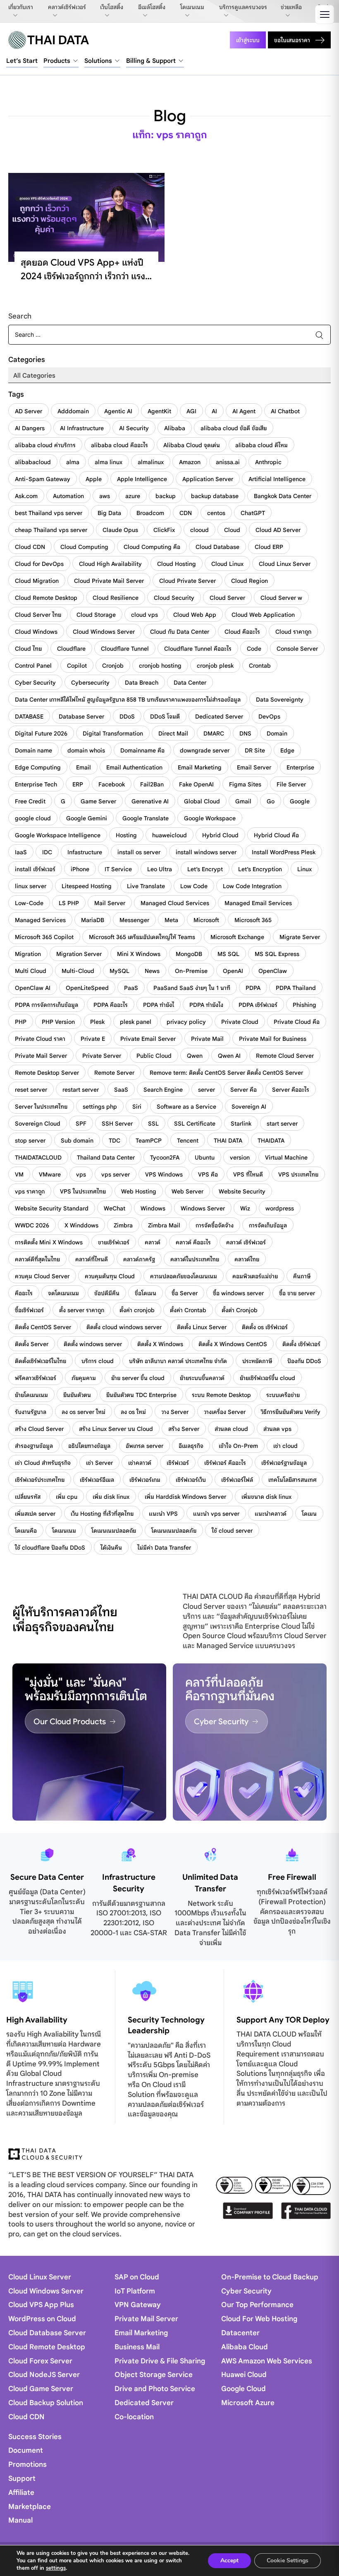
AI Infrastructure (82, 428)
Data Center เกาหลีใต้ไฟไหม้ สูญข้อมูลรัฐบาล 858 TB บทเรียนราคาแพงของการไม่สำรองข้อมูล (128, 700)
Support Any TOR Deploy (283, 2020)
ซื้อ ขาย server (297, 1293)
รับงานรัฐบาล (31, 1412)
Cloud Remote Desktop (46, 598)
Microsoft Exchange (237, 937)
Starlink (241, 1124)
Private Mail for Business (273, 1039)
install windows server (206, 852)
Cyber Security (35, 683)
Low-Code (29, 903)
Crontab (260, 666)
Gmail (243, 801)
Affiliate (21, 2493)
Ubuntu (205, 1157)
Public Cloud (154, 1056)
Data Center (190, 683)
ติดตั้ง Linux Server (202, 1327)
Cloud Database (217, 547)
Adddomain (73, 411)
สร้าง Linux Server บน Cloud (116, 1429)
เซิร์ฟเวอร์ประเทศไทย (40, 1480)
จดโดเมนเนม (63, 1293)
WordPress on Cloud (42, 2319)
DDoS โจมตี (165, 716)
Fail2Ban (152, 784)
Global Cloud (202, 801)
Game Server (98, 801)
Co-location (134, 2417)
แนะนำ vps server (216, 1514)
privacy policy (186, 1022)
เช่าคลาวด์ (140, 1463)
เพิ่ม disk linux (111, 1497)
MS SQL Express (277, 954)
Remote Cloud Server (285, 1056)
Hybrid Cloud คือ (276, 835)
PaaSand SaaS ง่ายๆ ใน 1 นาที (192, 988)
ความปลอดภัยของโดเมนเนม (184, 1276)
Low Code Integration (252, 886)
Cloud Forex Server (40, 2361)
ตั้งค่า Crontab (188, 1310)
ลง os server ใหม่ (84, 1412)
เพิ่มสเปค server (35, 1514)
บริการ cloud (98, 1361)
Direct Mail (173, 733)
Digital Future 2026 (41, 733)
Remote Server (114, 1073)
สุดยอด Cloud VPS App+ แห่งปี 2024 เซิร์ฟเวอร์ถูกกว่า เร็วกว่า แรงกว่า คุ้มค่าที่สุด (83, 270)
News (152, 971)
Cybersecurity (90, 683)
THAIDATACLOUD (38, 1157)
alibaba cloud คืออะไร (119, 445)
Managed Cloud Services (175, 903)
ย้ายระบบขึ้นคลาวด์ (202, 1378)
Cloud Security (174, 598)
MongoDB (189, 954)
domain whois (86, 750)
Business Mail (137, 2347)
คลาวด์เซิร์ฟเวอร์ (67, 7)
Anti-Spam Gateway (43, 479)
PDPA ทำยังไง (206, 1005)
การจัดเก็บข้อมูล (268, 1225)
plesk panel (136, 1022)
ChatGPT (253, 513)
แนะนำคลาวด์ (271, 1514)
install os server (139, 852)
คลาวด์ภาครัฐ (139, 1259)
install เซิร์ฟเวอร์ (35, 869)
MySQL (119, 971)
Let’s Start (22, 61)
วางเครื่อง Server (225, 1412)
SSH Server (117, 1124)
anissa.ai (228, 462)
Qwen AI (229, 1056)
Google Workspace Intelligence (58, 835)
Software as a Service (186, 1107)
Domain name (33, 750)
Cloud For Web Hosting (259, 2319)
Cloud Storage (96, 615)
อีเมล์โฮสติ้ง (152, 7)
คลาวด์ (153, 1242)
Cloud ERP (269, 547)
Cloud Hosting (177, 564)
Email (84, 767)
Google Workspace (210, 818)
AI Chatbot (285, 411)
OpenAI (233, 971)
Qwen (195, 1056)
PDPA (253, 988)
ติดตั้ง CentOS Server (43, 1327)
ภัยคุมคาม (84, 1378)
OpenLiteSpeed (87, 988)
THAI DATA (228, 1141)
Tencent (188, 1141)
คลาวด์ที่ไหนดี (92, 1259)
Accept (229, 2560)
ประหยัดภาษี (257, 1361)
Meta (171, 920)
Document (26, 2450)
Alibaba (175, 428)
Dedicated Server (219, 716)
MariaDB (93, 920)
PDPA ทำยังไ (159, 1005)
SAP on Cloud (137, 2277)
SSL (153, 1124)
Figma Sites (245, 784)
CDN (186, 513)
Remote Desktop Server (47, 1073)
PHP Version (58, 1022)
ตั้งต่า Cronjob (240, 1310)
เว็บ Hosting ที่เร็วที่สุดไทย (102, 1514)
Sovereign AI (249, 1107)
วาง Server (175, 1412)
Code (254, 649)
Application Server (208, 479)
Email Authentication (134, 767)
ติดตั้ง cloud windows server (124, 1327)
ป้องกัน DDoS (304, 1361)
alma (73, 462)
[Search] (320, 335)
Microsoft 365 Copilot (44, 937)
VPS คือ (208, 1174)
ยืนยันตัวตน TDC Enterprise (141, 1395)
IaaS (21, 852)
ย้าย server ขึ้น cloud (138, 1378)
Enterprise (300, 767)
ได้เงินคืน (111, 1548)
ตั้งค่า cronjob (137, 1310)
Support (22, 2479)
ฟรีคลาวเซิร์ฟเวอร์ (36, 1378)
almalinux (151, 462)
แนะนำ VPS (163, 1514)
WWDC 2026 (32, 1225)
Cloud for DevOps (39, 564)
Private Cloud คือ (297, 1022)
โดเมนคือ (26, 1531)
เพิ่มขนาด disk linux (266, 1497)
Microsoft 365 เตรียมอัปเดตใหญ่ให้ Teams (142, 937)
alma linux (109, 462)
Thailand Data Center (106, 1157)
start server (282, 1124)
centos (216, 513)
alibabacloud (33, 462)
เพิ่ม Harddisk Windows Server (185, 1497)
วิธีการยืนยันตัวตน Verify (291, 1412)
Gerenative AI (150, 801)
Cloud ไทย (28, 649)
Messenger (134, 920)
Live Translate (146, 886)
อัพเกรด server (144, 1446)
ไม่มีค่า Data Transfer (164, 1548)
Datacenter (240, 2333)
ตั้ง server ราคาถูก (82, 1310)
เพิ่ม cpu (67, 1497)
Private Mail (207, 1039)
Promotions (27, 2465)
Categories (27, 360)
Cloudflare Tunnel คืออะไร (198, 649)
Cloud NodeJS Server (44, 2375)
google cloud (33, 818)
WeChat (115, 1208)
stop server (30, 1141)
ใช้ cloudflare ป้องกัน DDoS (50, 1548)
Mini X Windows (139, 954)
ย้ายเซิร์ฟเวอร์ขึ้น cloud (267, 1378)
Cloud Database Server (47, 2333)
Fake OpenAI (196, 784)
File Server (291, 784)
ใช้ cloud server (232, 1531)
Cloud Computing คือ (152, 547)
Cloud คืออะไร (242, 632)
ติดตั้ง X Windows (160, 1344)
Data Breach (142, 683)
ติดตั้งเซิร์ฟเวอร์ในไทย (41, 1361)
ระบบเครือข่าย (283, 1395)
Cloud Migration (37, 581)
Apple (94, 479)
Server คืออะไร (291, 1090)
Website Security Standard (52, 1208)
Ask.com (26, 496)
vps (81, 1174)
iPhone (80, 869)
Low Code (194, 886)
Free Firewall (292, 1877)
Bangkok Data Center (283, 496)
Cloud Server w (281, 598)
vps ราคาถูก (30, 1191)
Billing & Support (151, 61)
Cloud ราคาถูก (293, 632)
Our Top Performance (257, 2305)
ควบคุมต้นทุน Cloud (110, 1276)
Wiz (245, 1208)
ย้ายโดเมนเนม (31, 1395)
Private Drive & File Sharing (160, 2361)
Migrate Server (300, 937)
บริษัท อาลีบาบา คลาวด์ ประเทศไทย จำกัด (178, 1361)
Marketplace (30, 2507)
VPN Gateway (138, 2305)
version (240, 1157)
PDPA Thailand (296, 988)
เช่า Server (99, 1463)
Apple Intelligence (142, 479)
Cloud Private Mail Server (109, 581)
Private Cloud (240, 1022)
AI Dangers (30, 428)
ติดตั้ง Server (32, 1344)
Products (57, 61)
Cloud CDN (30, 547)
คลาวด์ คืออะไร (193, 1242)
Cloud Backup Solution (46, 2403)
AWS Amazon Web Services (267, 2361)
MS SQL (228, 954)
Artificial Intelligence (277, 479)
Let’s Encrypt (205, 869)
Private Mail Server (41, 1056)
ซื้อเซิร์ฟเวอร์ (29, 1310)
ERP (78, 784)
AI (214, 411)
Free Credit (30, 801)
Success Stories (35, 2437)
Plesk (97, 1022)
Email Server (254, 767)
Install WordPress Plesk (284, 852)
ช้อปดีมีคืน (107, 1293)
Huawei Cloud (244, 2375)
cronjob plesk (215, 666)
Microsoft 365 (253, 920)
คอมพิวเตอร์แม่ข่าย (255, 1276)
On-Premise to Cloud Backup (270, 2277)
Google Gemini (87, 818)
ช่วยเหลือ (291, 7)
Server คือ (244, 1090)
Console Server (297, 649)
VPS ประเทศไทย (298, 1174)
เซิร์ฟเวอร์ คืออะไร (225, 1463)
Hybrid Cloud (220, 835)
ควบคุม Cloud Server (42, 1276)
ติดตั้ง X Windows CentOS (233, 1344)
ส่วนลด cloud (231, 1429)
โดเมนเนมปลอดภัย (174, 1531)
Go (271, 801)
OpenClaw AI (33, 988)
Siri (137, 1107)
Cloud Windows (36, 632)
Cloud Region (249, 581)
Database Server (81, 716)
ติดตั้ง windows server (93, 1344)
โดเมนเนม (192, 7)
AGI (191, 411)
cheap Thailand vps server (51, 530)
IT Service (118, 869)
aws (105, 496)
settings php (100, 1107)
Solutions (98, 61)
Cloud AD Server (278, 530)
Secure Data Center (47, 1877)
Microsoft (206, 920)
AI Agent (244, 411)
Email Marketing (200, 767)
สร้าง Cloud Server (39, 1429)
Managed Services (40, 920)
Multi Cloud (31, 971)
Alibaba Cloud (245, 2347)
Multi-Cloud (78, 971)
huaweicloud (169, 835)
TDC (115, 1141)
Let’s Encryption (260, 869)
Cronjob (113, 666)
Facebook (112, 784)
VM (19, 1174)
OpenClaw (273, 971)
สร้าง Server (184, 1429)
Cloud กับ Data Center (180, 632)
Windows (153, 1208)
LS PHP (69, 903)
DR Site (255, 750)
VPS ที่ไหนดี (248, 1174)
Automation (68, 496)
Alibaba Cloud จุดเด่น (192, 445)
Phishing (304, 1005)
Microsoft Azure (248, 2403)
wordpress (280, 1208)
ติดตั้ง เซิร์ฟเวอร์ (301, 1344)
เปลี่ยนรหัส (28, 1497)
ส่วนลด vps (277, 1429)
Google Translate (146, 818)
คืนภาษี (302, 1276)
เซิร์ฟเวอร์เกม (145, 1480)
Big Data (109, 513)
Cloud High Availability (110, 564)
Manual (20, 2520)
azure (133, 496)
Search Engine (163, 1090)
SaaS (121, 1090)
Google (300, 801)
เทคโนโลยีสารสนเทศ (292, 1480)
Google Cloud (244, 2389)
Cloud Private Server (187, 581)
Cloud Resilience (116, 598)
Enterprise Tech (36, 784)
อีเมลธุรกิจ (191, 1446)
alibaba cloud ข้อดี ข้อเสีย (234, 428)
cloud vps (144, 615)
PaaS (131, 988)
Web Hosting (139, 1191)
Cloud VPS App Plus (41, 2305)
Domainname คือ (142, 750)
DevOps (269, 716)
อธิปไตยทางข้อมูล (89, 1446)
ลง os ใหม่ (133, 1412)
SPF (81, 1124)
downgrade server (205, 750)
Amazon (190, 462)
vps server (116, 1174)
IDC (47, 852)
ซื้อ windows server (238, 1293)
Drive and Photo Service (155, 2389)
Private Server (102, 1056)
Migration (28, 954)
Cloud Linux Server (285, 564)
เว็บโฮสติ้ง (112, 7)
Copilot (77, 666)
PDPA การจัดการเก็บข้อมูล (47, 1005)
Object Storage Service (154, 2375)
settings (56, 2568)
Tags (16, 394)
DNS (245, 733)
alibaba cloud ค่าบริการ (45, 445)
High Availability (37, 2020)
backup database (215, 496)
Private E (93, 1039)
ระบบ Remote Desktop (221, 1395)
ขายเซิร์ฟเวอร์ (114, 1242)
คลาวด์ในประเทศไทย (195, 1259)
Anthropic (268, 462)
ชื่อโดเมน (146, 1293)
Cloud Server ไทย (38, 615)
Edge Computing (38, 767)
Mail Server (110, 903)
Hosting (126, 835)
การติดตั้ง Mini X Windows (49, 1242)
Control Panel (33, 666)
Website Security (242, 1191)
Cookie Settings (288, 2560)
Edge (287, 750)
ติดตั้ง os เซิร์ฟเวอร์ (265, 1327)
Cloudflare (71, 649)
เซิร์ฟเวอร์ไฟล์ (237, 1480)
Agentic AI (118, 411)
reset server (31, 1090)
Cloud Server (227, 598)
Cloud (232, 530)
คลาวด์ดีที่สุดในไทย (37, 1259)
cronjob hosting (160, 666)
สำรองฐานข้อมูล (34, 1446)
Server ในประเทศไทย (41, 1107)
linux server (31, 886)
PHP (21, 1022)
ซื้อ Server (185, 1293)
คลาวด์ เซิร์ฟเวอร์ (246, 1242)
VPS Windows (164, 1174)
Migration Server (79, 954)
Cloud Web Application (263, 615)
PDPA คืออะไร (111, 1005)
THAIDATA (271, 1141)
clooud (199, 530)
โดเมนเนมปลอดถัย (114, 1531)
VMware (50, 1174)
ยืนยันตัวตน (77, 1395)
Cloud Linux (227, 564)
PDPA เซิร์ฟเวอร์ (258, 1005)
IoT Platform (135, 2291)
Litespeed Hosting (87, 886)
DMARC (214, 733)
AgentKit (159, 411)
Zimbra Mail (164, 1225)
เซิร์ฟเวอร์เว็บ (191, 1480)
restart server (81, 1090)
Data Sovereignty (280, 700)
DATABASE (29, 716)
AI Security (134, 428)
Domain (277, 733)
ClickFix (164, 530)
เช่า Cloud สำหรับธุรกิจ (43, 1463)
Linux (304, 869)
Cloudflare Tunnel (125, 649)
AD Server (29, 411)
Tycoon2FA (165, 1157)
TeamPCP (149, 1141)
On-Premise (191, 971)
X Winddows (81, 1225)
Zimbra (123, 1225)
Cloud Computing (84, 547)
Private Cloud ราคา (40, 1039)
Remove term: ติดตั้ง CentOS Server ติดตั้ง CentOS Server (226, 1073)
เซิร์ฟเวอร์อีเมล (97, 1480)
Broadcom (150, 513)
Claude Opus (120, 530)
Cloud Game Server (41, 2389)
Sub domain (77, 1141)
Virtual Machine (286, 1157)
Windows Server (203, 1208)
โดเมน (309, 1514)
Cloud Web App (195, 615)
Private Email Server (148, 1039)
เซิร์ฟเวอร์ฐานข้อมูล (284, 1463)
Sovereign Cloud (38, 1124)
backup (166, 496)
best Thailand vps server (49, 513)
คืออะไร (24, 1293)
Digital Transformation (113, 733)
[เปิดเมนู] (325, 14)
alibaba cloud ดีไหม (261, 445)
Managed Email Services (258, 903)
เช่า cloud (285, 1446)
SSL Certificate (195, 1124)
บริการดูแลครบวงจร (243, 7)
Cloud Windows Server (104, 632)
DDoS (127, 716)
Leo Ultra (160, 869)
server (207, 1090)
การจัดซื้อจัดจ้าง (215, 1225)
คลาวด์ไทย (247, 1259)
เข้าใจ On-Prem (238, 1446)
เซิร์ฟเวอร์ (178, 1463)
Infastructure (85, 852)
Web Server (187, 1191)
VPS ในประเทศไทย (83, 1191)
